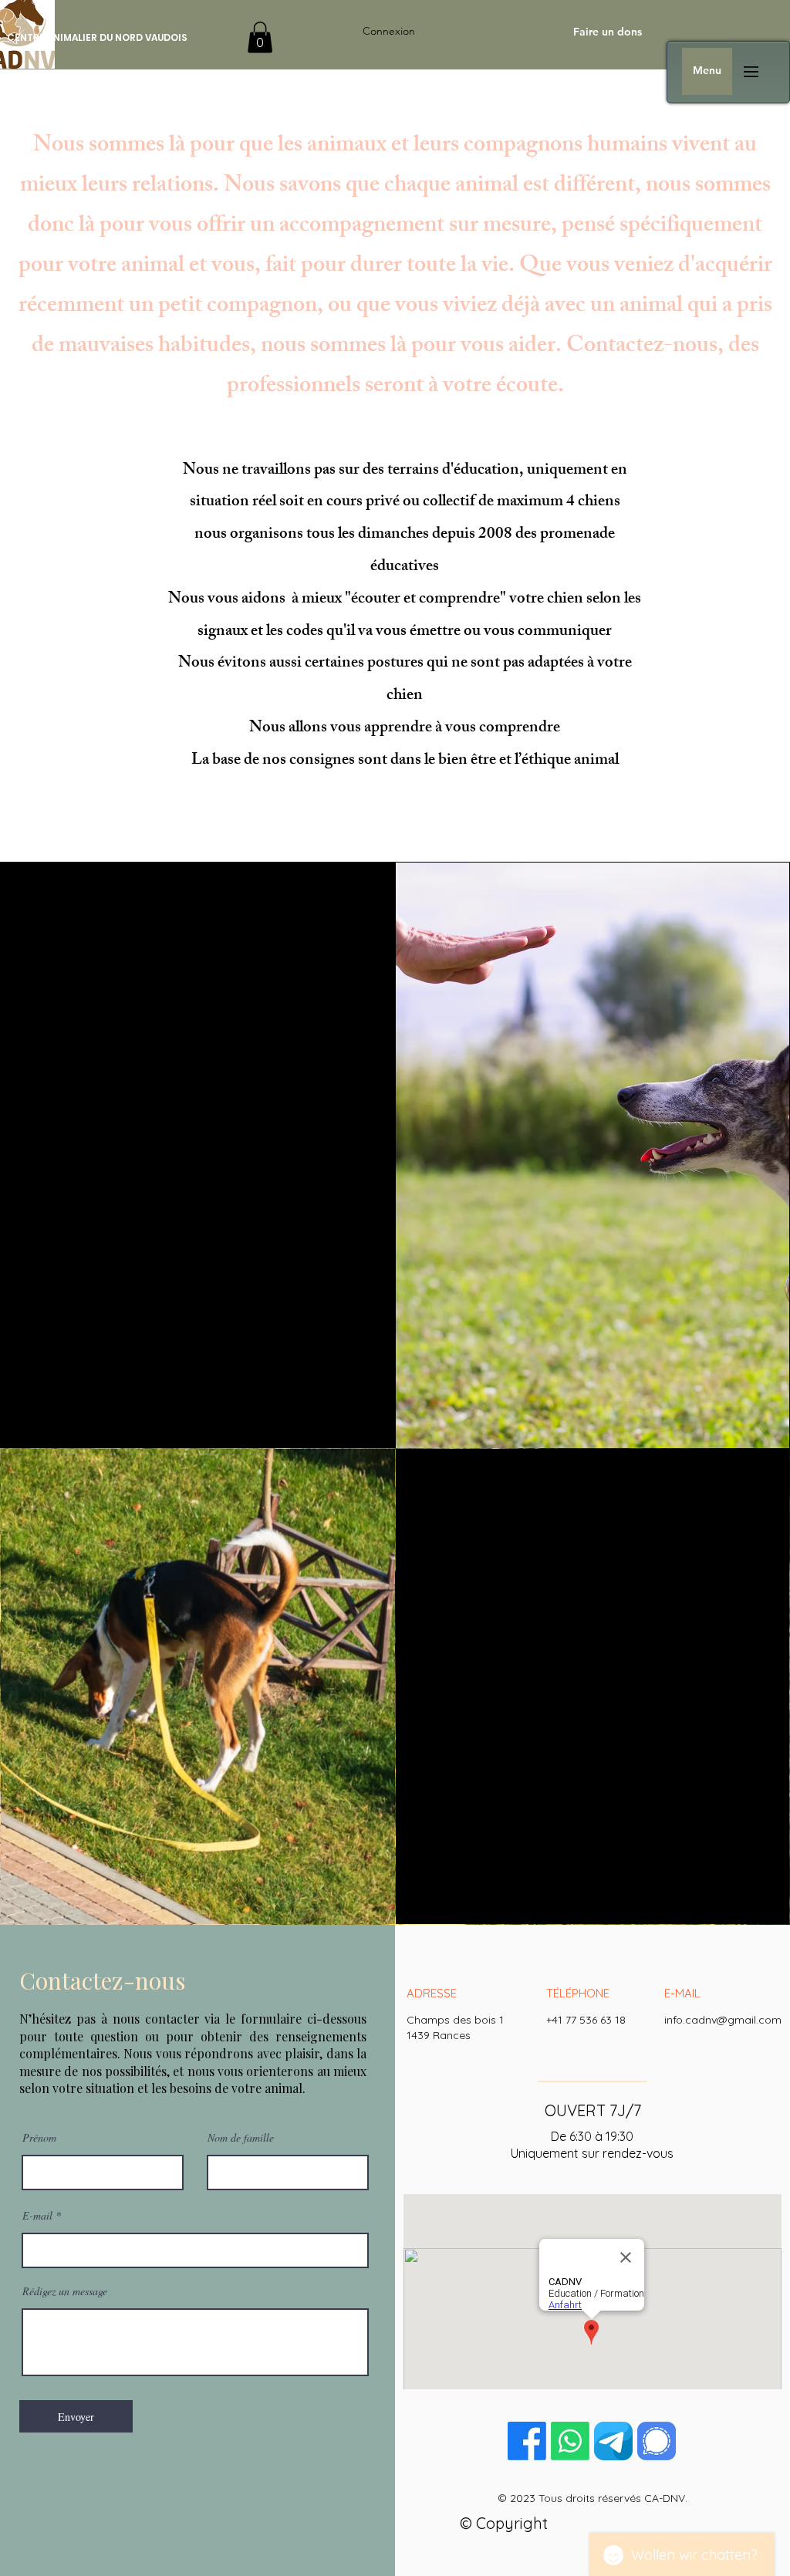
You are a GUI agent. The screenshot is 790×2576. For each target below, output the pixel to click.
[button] (260, 37)
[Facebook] (527, 2441)
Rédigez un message (65, 2291)
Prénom (39, 2138)
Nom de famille (241, 2138)
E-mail (37, 2216)
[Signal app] (657, 2441)
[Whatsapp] (570, 2441)
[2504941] (613, 2441)
